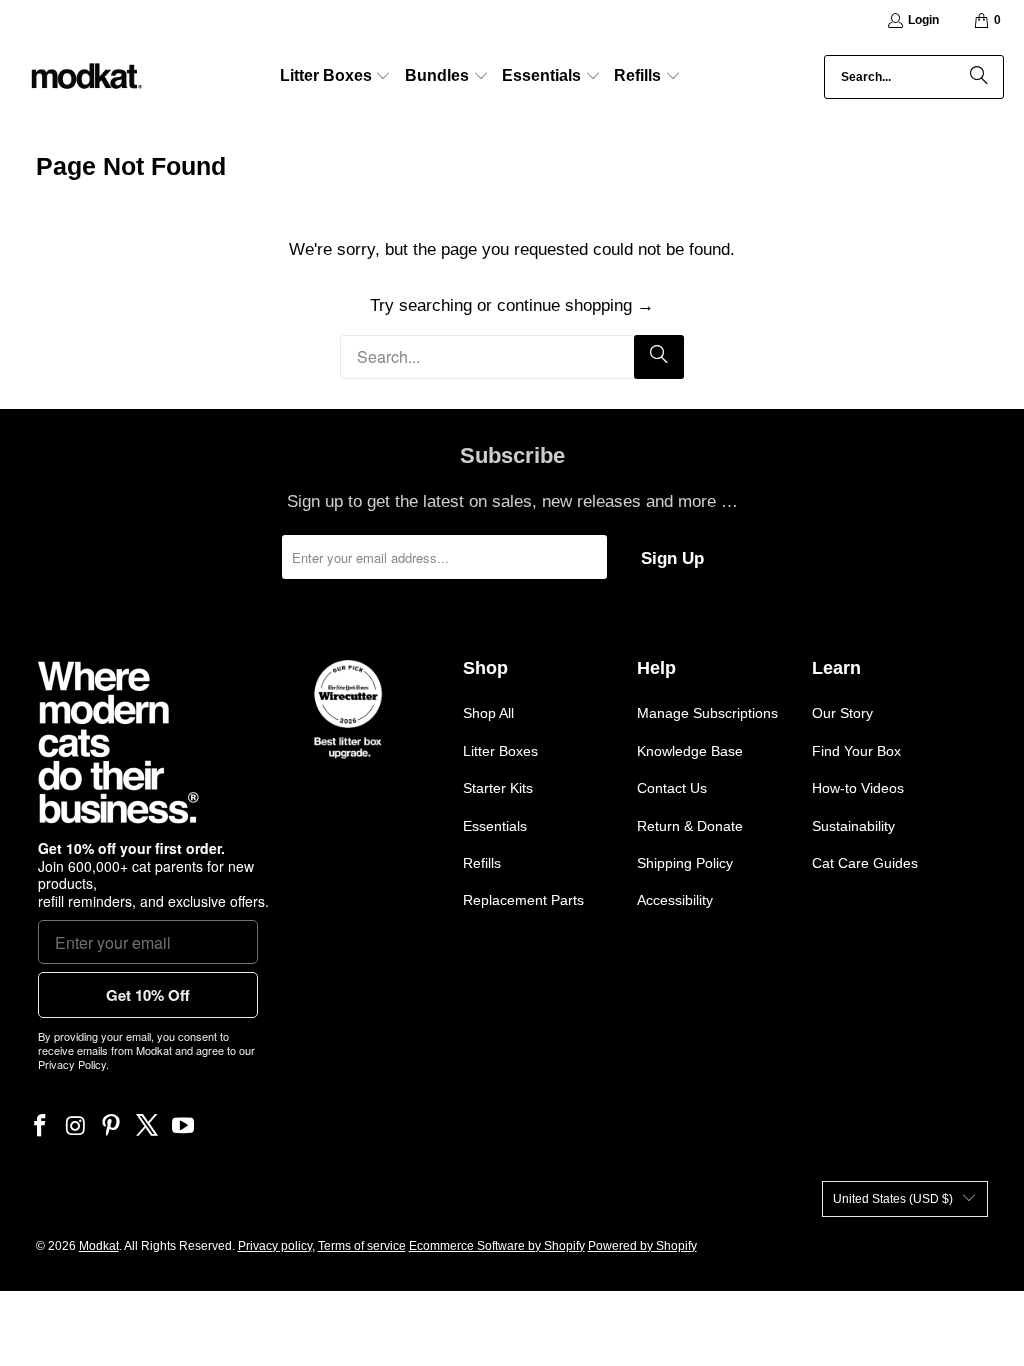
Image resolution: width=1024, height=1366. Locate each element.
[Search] (979, 77)
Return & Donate (690, 826)
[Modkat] (85, 77)
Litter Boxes (500, 751)
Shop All (488, 713)
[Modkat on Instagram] (76, 1127)
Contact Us (672, 788)
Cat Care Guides (865, 863)
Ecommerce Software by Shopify (497, 1246)
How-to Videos (858, 788)
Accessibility (675, 900)
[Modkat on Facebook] (41, 1127)
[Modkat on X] (148, 1127)
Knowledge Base (690, 751)
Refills (482, 863)
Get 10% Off (148, 995)
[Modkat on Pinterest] (112, 1127)
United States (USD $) (893, 1199)
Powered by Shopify (642, 1246)
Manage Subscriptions (707, 713)
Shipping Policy (685, 863)
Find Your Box (856, 751)
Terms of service (362, 1246)
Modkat (99, 1246)
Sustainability (853, 826)
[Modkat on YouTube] (183, 1127)
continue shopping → (575, 305)
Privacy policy (275, 1246)
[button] (336, 77)
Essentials (495, 826)
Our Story (842, 713)
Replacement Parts (523, 900)
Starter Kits (498, 788)
